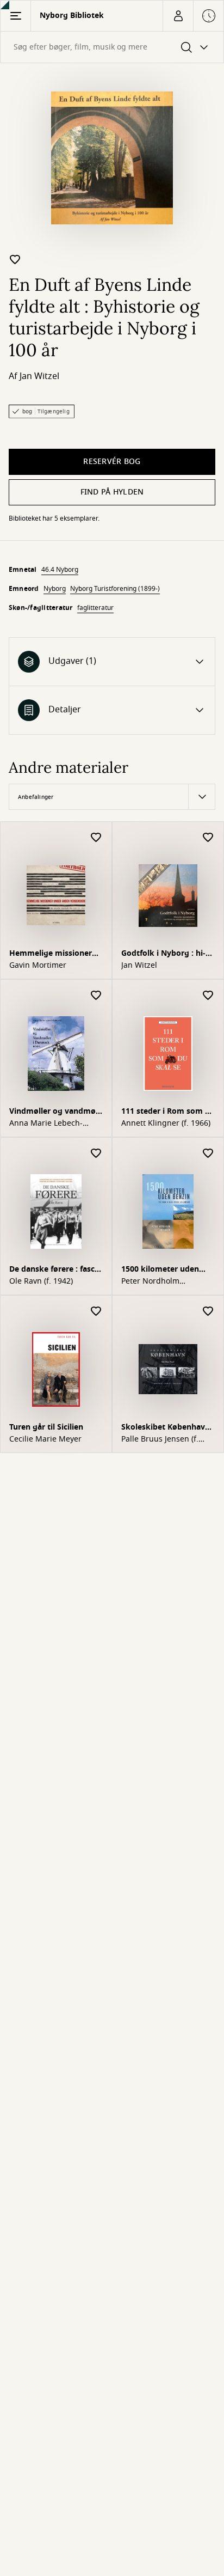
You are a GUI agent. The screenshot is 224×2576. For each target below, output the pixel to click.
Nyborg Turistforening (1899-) (115, 589)
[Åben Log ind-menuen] (178, 16)
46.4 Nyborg (60, 570)
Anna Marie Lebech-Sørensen (46, 1124)
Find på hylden (112, 492)
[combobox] (112, 47)
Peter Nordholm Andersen (150, 1281)
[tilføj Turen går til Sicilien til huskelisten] (96, 1312)
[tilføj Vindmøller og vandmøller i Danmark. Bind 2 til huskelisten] (96, 996)
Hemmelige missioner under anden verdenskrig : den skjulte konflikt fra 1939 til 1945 (55, 954)
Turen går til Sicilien (46, 1427)
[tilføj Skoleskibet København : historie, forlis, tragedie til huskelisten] (208, 1312)
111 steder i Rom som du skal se (168, 1112)
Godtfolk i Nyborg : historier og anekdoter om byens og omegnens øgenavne (168, 954)
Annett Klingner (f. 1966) (166, 1124)
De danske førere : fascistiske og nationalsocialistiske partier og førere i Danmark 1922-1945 (56, 1270)
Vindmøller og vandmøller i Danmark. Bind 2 (55, 1112)
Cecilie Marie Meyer (45, 1439)
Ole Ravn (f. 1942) (41, 1281)
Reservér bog (112, 462)
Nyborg (55, 589)
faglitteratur (95, 608)
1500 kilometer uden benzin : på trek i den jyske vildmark (167, 1270)
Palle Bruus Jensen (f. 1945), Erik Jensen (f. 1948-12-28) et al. (160, 1439)
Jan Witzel (39, 376)
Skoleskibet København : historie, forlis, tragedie (168, 1428)
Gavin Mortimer (38, 966)
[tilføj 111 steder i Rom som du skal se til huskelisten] (208, 996)
